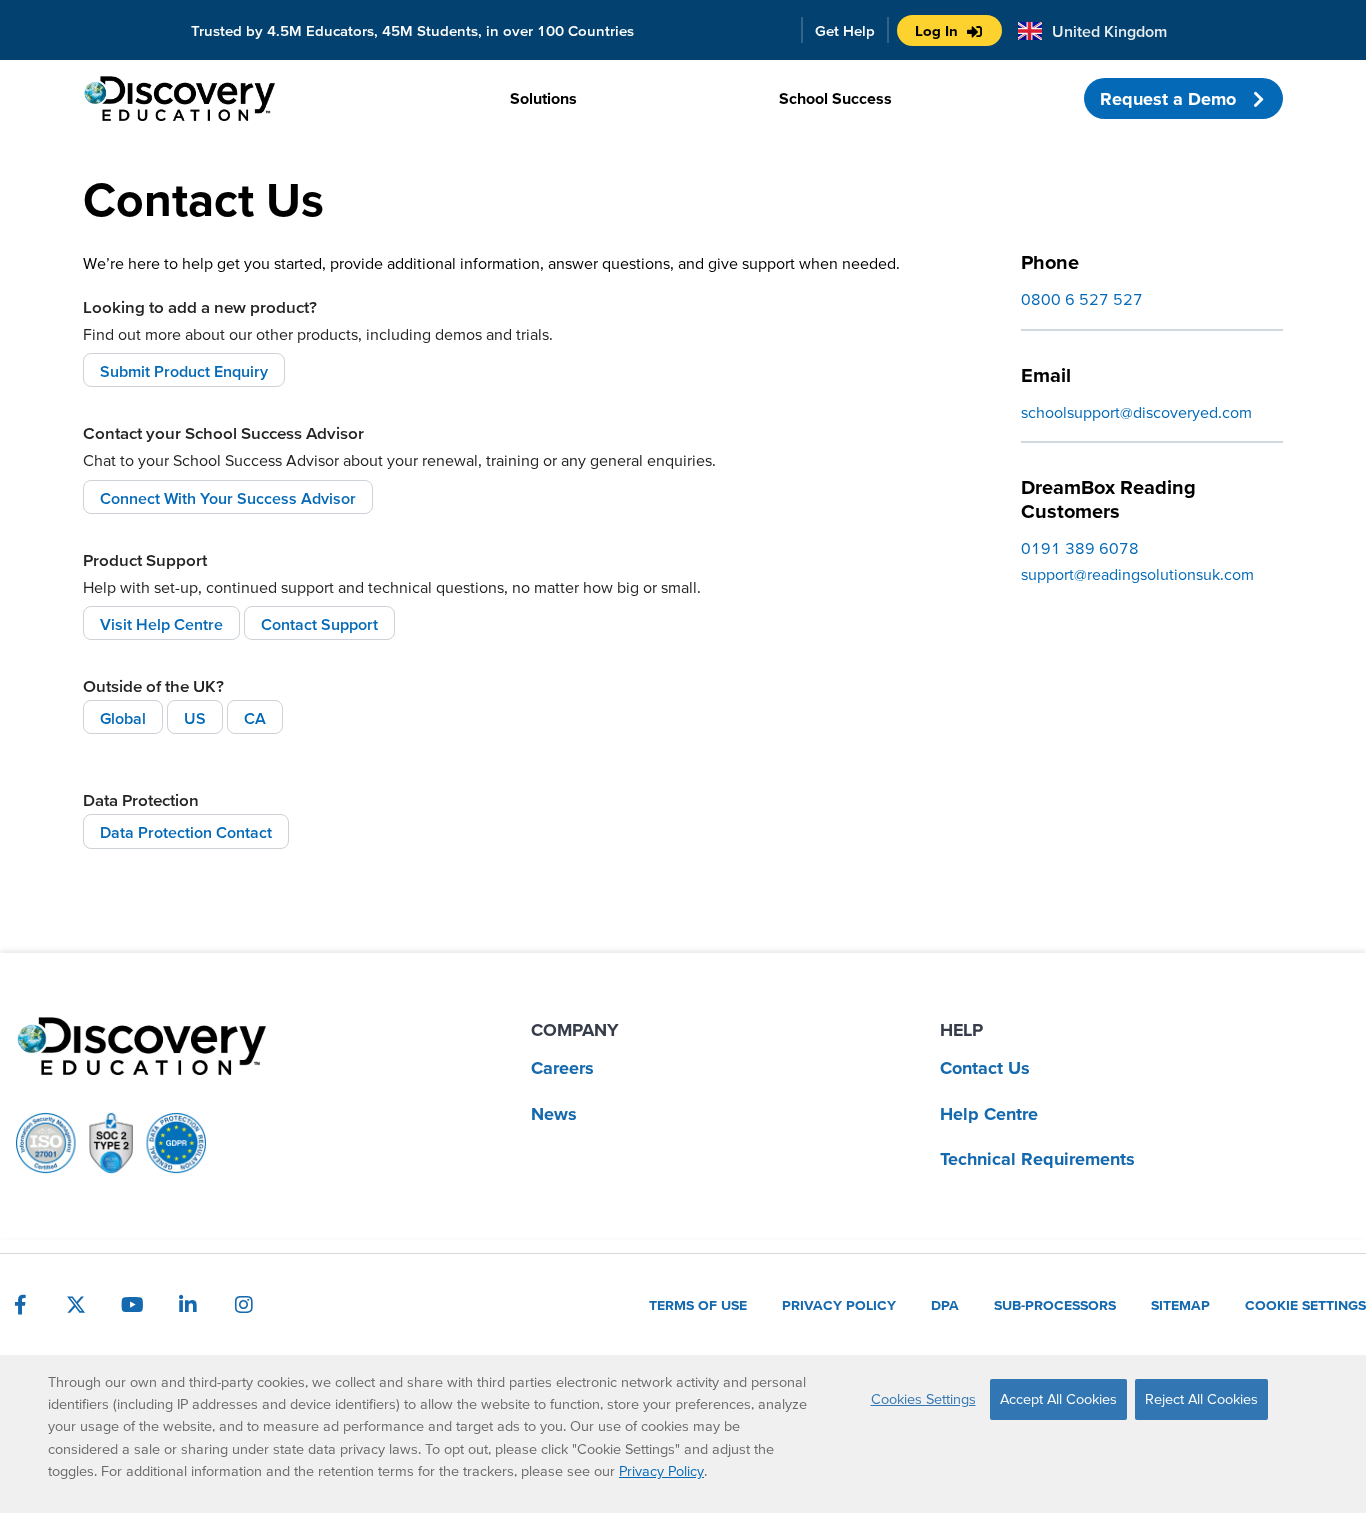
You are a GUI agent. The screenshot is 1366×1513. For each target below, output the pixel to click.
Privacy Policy (661, 1471)
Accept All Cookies (1058, 1399)
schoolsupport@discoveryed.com (1136, 412)
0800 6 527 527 (1082, 299)
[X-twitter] (76, 1305)
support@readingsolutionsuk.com (1137, 574)
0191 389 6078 (1080, 548)
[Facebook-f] (20, 1305)
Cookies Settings (923, 1399)
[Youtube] (132, 1305)
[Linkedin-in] (188, 1305)
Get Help (845, 30)
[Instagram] (244, 1305)
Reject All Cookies (1201, 1399)
